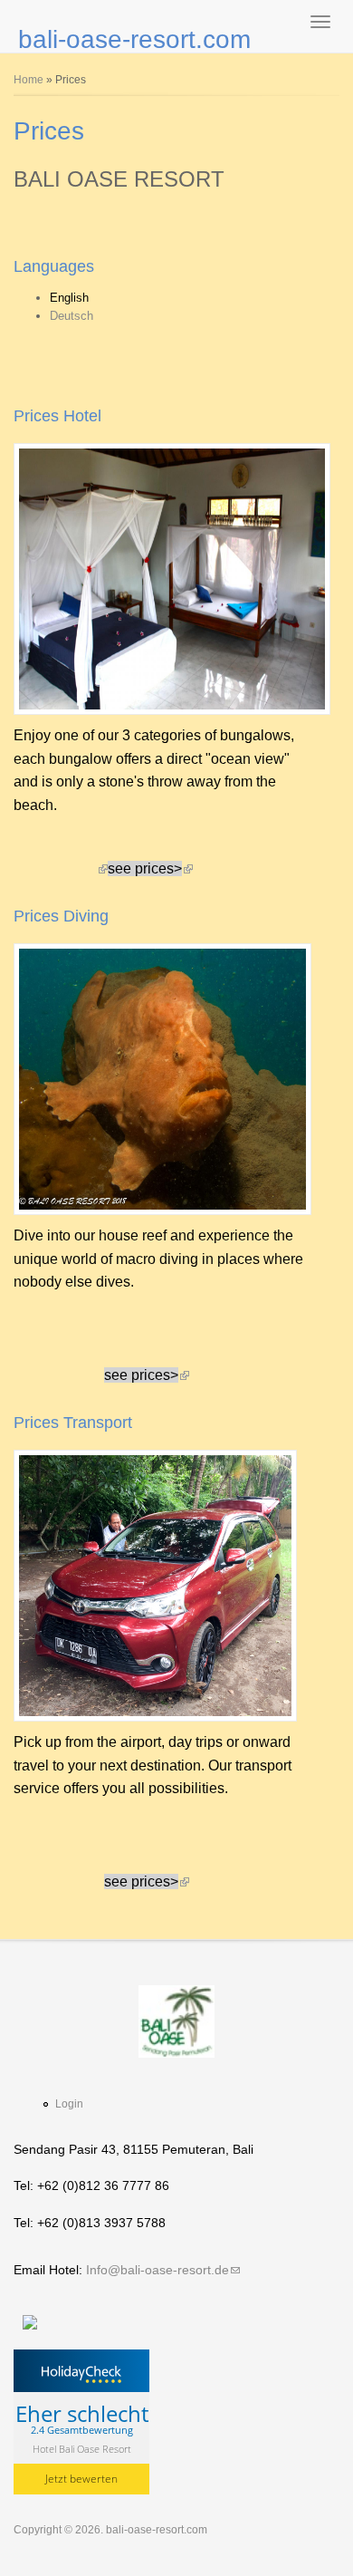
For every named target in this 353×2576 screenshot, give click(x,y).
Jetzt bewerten (81, 2479)
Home (29, 80)
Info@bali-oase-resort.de (163, 2270)
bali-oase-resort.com (134, 39)
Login (69, 2104)
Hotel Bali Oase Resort (82, 2448)
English (69, 298)
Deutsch (72, 316)
